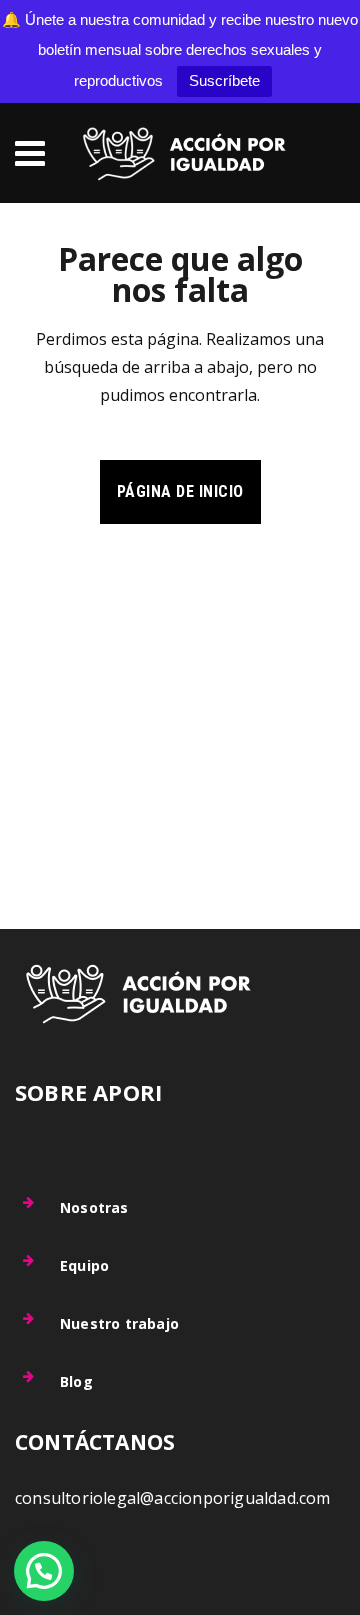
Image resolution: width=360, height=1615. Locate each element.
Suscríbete (224, 80)
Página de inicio (180, 491)
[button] (44, 1571)
